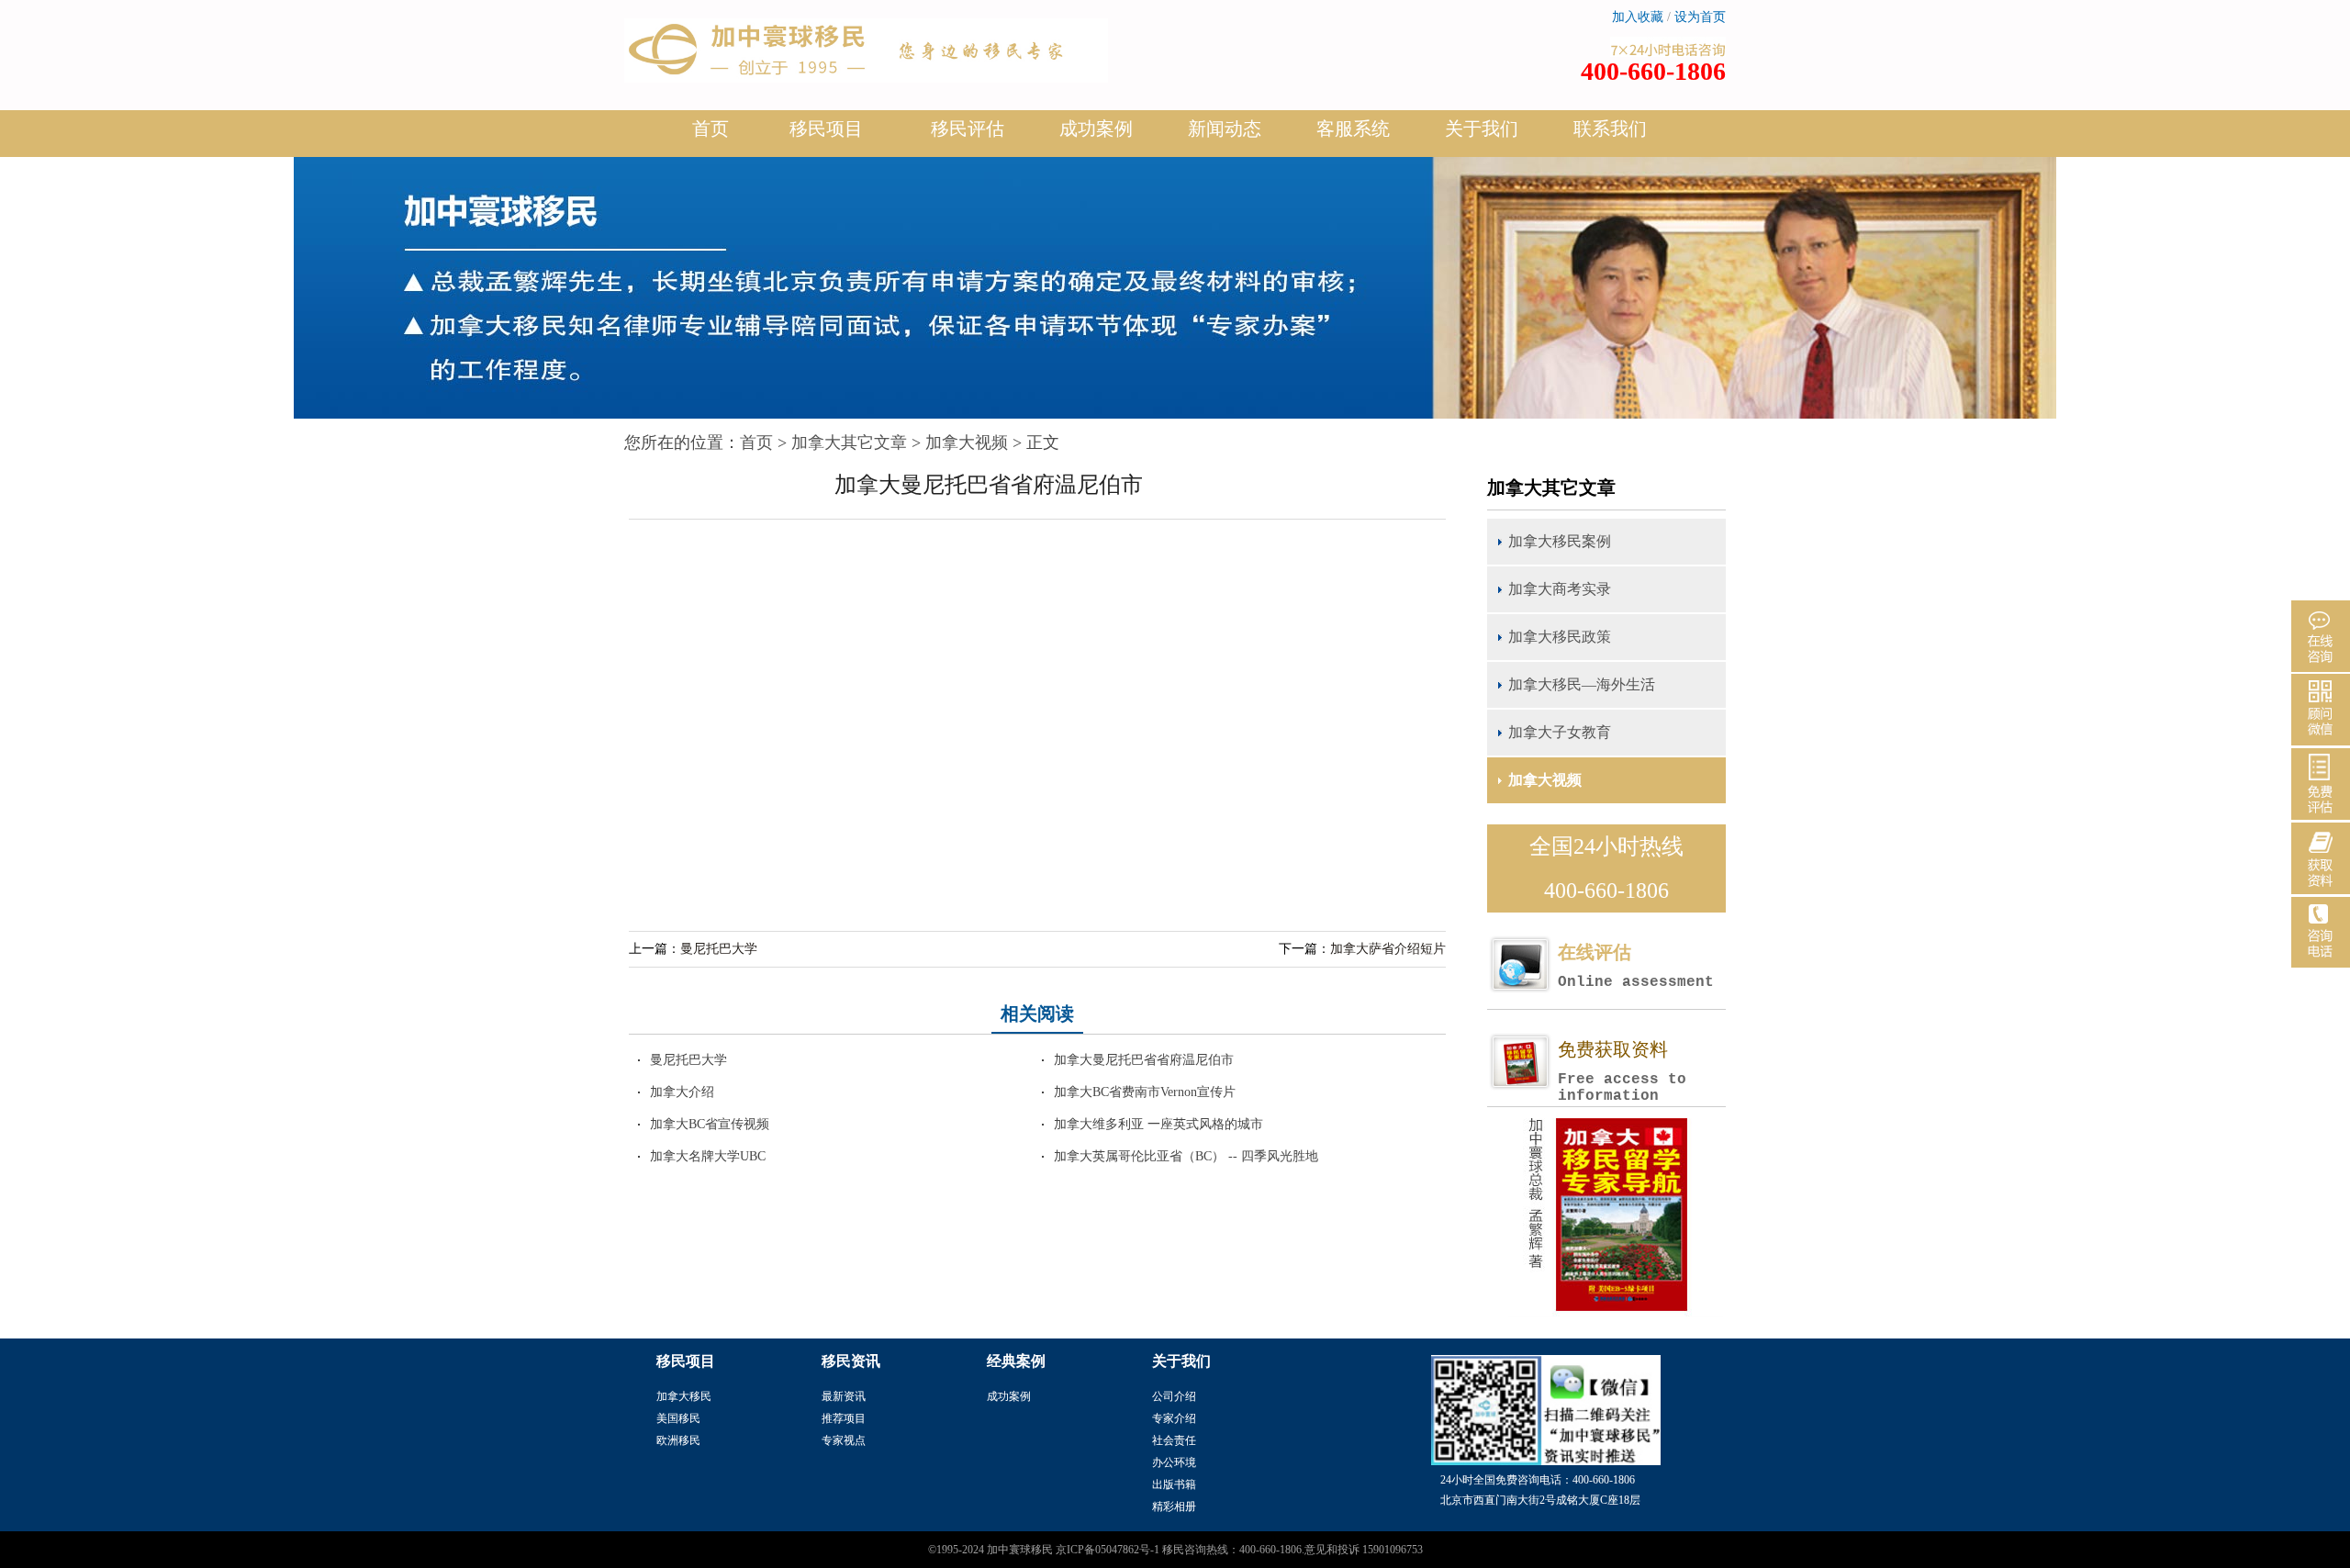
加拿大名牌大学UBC (708, 1156)
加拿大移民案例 (1560, 541)
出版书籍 (1174, 1484)
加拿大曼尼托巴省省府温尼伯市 (1144, 1060)
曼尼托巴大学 (719, 949)
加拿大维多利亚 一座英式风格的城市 (1158, 1124)
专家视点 (844, 1440)
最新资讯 (844, 1396)
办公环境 (1174, 1462)
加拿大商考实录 (1560, 589)
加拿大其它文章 (849, 442)
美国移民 (678, 1418)
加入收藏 (1638, 17)
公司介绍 (1174, 1396)
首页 (711, 129)
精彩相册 (1174, 1506)
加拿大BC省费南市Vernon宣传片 (1145, 1092)
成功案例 (1096, 129)
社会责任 (1174, 1440)
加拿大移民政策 (1560, 637)
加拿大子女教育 (1560, 732)
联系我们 (1610, 129)
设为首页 (1700, 17)
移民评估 (968, 129)
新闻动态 (1225, 129)
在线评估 (1636, 966)
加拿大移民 (684, 1396)
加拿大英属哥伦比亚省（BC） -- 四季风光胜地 (1186, 1156)
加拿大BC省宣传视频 (710, 1124)
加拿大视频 (967, 442)
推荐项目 (844, 1418)
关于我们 (1482, 129)
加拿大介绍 (682, 1092)
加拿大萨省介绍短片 (1388, 949)
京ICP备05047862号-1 (1108, 1550)
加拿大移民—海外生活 (1582, 684)
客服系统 (1353, 129)
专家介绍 (1174, 1418)
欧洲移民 (678, 1440)
